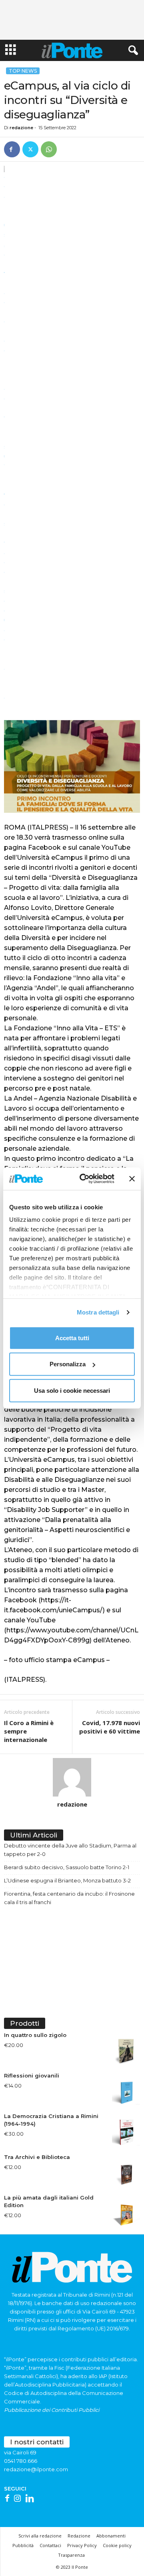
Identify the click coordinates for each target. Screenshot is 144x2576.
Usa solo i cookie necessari (72, 1390)
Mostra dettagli (98, 1312)
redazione (21, 128)
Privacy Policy (82, 2545)
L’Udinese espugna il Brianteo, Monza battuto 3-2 (67, 1880)
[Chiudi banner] (132, 1179)
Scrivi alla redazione (40, 2536)
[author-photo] (72, 1777)
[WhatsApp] (49, 149)
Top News (23, 71)
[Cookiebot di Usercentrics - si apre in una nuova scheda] (84, 1179)
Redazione (79, 2536)
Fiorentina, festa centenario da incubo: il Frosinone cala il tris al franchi (69, 1898)
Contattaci (50, 2545)
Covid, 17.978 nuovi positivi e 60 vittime (110, 1727)
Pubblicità (23, 2545)
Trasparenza (71, 2555)
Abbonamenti (111, 2536)
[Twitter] (30, 149)
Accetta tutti (72, 1338)
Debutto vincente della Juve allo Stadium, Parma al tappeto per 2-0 (70, 1850)
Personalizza (68, 1364)
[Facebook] (12, 149)
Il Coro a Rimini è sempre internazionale (29, 1731)
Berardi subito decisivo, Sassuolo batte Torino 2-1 (67, 1867)
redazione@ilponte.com (36, 2469)
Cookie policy (117, 2545)
